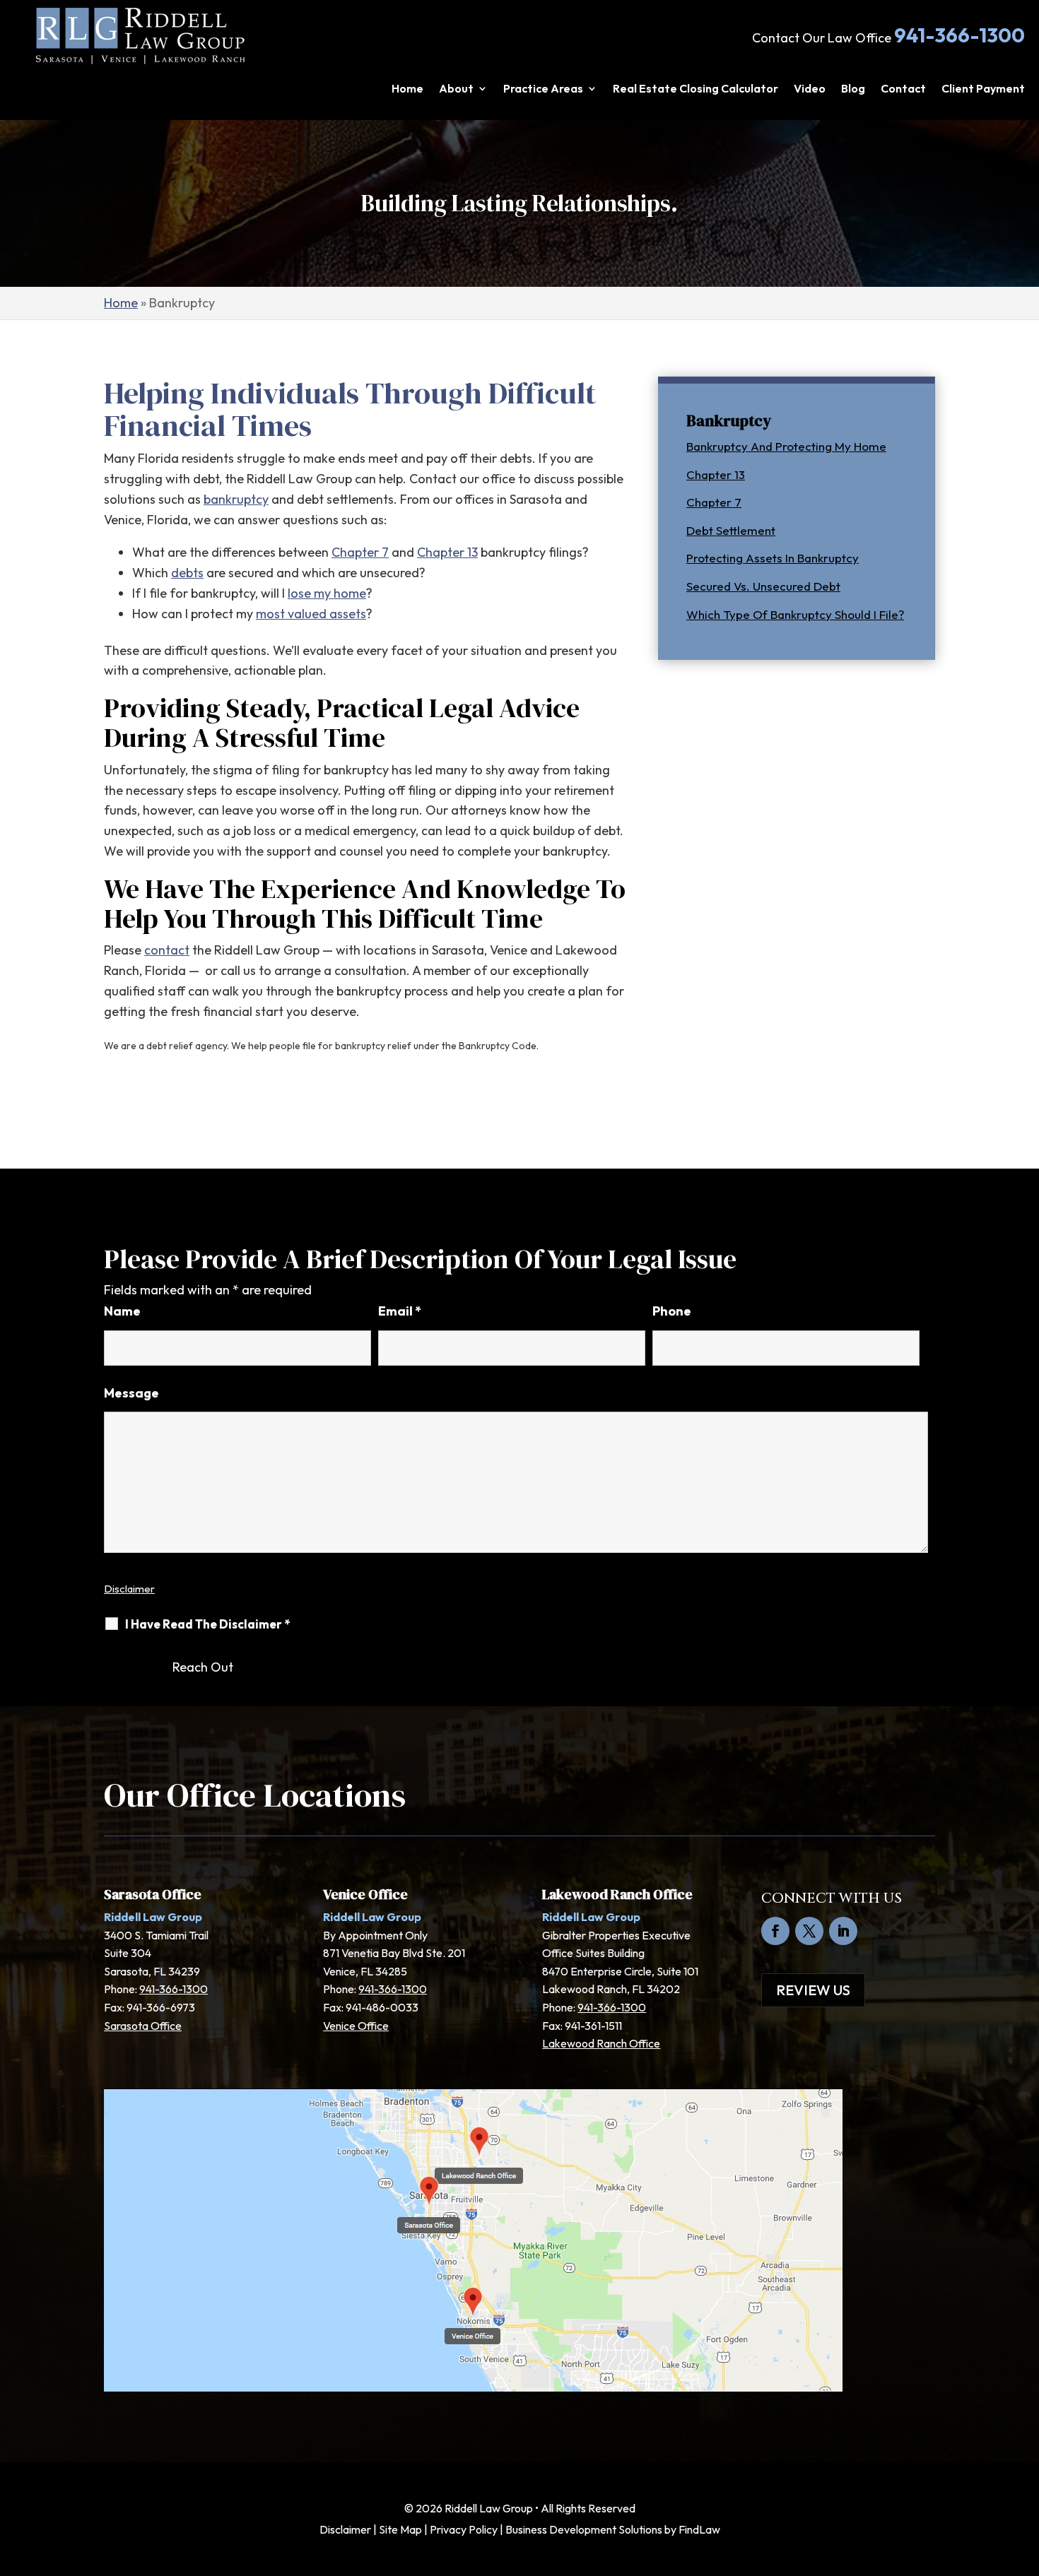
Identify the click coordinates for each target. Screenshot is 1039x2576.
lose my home (327, 593)
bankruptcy (236, 499)
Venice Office (356, 2026)
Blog (853, 89)
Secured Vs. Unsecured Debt (763, 586)
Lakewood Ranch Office (601, 2043)
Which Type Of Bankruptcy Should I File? (795, 614)
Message (131, 1393)
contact (167, 950)
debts (187, 573)
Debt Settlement (731, 530)
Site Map (400, 2529)
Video (810, 89)
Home (407, 89)
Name (122, 1311)
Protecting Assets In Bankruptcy (773, 558)
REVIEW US (813, 1990)
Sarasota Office (143, 2026)
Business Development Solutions (584, 2529)
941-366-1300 (959, 35)
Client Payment (983, 89)
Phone (672, 1311)
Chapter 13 (447, 552)
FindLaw (699, 2529)
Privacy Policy (464, 2529)
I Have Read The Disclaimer (207, 1624)
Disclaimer (129, 1589)
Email (400, 1311)
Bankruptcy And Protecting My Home (786, 446)
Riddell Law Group (489, 2508)
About (456, 89)
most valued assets (311, 614)
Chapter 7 (360, 552)
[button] (1025, 2474)
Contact (903, 89)
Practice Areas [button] (543, 89)
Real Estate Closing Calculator (695, 89)
